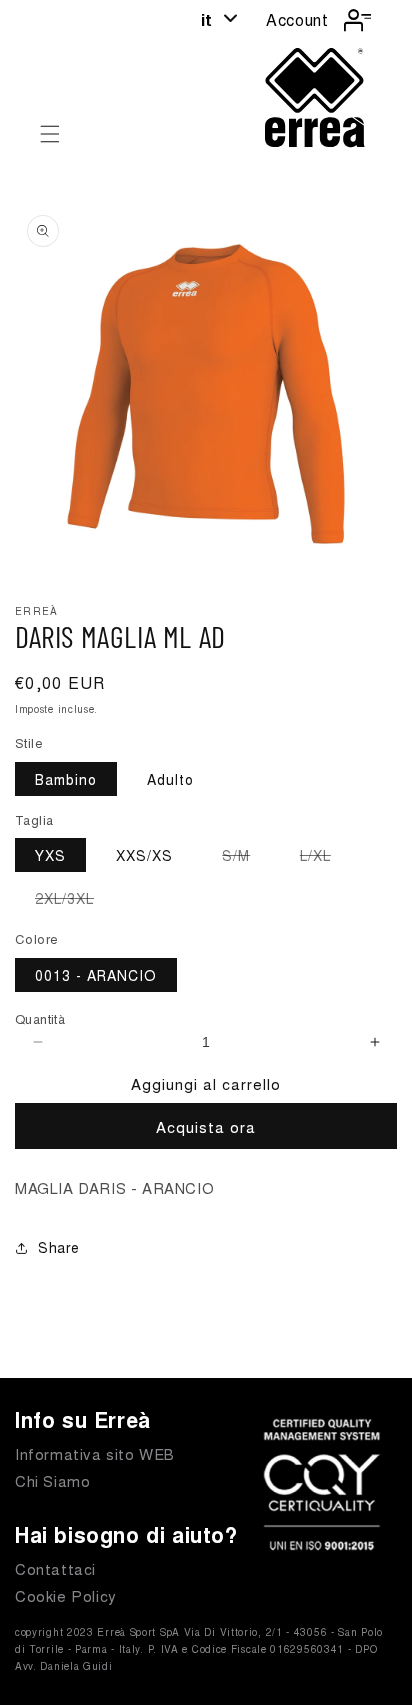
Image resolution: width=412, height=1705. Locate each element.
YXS (50, 855)
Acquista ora (206, 1126)
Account (297, 19)
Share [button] (59, 1247)
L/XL (325, 858)
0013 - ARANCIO (96, 975)
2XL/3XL (74, 901)
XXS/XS (144, 855)
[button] (50, 134)
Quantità (40, 1018)
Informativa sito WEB (95, 1453)
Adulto (170, 779)
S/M (246, 858)
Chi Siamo (52, 1480)
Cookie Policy (66, 1595)
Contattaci (55, 1568)
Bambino (66, 779)
